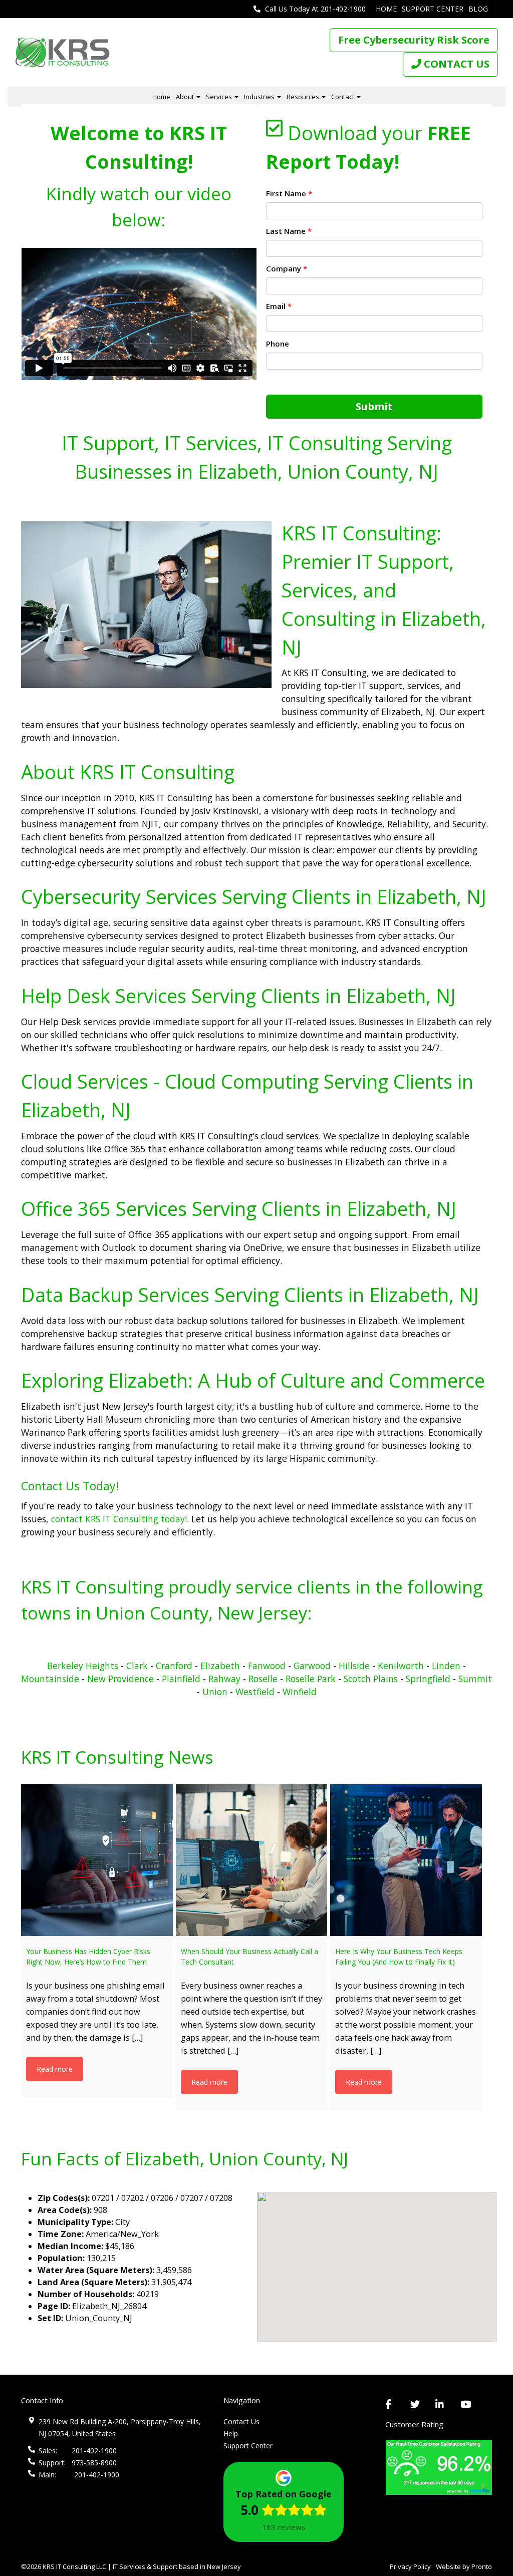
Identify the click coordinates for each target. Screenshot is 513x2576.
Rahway (224, 1679)
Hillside (354, 1666)
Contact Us (241, 2422)
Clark (137, 1666)
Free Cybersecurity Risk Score (414, 40)
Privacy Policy (410, 2566)
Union (215, 1692)
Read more (55, 2069)
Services (220, 97)
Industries (260, 97)
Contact (343, 97)
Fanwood (267, 1666)
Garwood (312, 1666)
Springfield (428, 1679)
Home (386, 9)
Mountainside (50, 1679)
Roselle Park (311, 1679)
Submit (374, 406)
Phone (278, 344)
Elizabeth (221, 1666)
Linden (446, 1666)
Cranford (174, 1666)
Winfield (300, 1692)
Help (231, 2434)
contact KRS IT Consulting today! (118, 1519)
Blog (478, 9)
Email (279, 306)
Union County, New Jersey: (204, 1613)
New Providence (120, 1679)
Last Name (289, 231)
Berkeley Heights (83, 1666)
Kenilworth (401, 1666)
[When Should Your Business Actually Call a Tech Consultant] (252, 1860)
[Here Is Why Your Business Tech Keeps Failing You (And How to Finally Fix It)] (406, 1860)
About (186, 97)
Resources (304, 97)
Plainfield (181, 1679)
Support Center (433, 9)
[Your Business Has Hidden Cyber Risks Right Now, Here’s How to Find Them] (97, 1860)
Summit (475, 1679)
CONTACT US (455, 64)
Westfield (255, 1692)
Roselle (263, 1679)
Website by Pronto (464, 2566)
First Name (289, 193)
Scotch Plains (371, 1679)
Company (287, 268)
